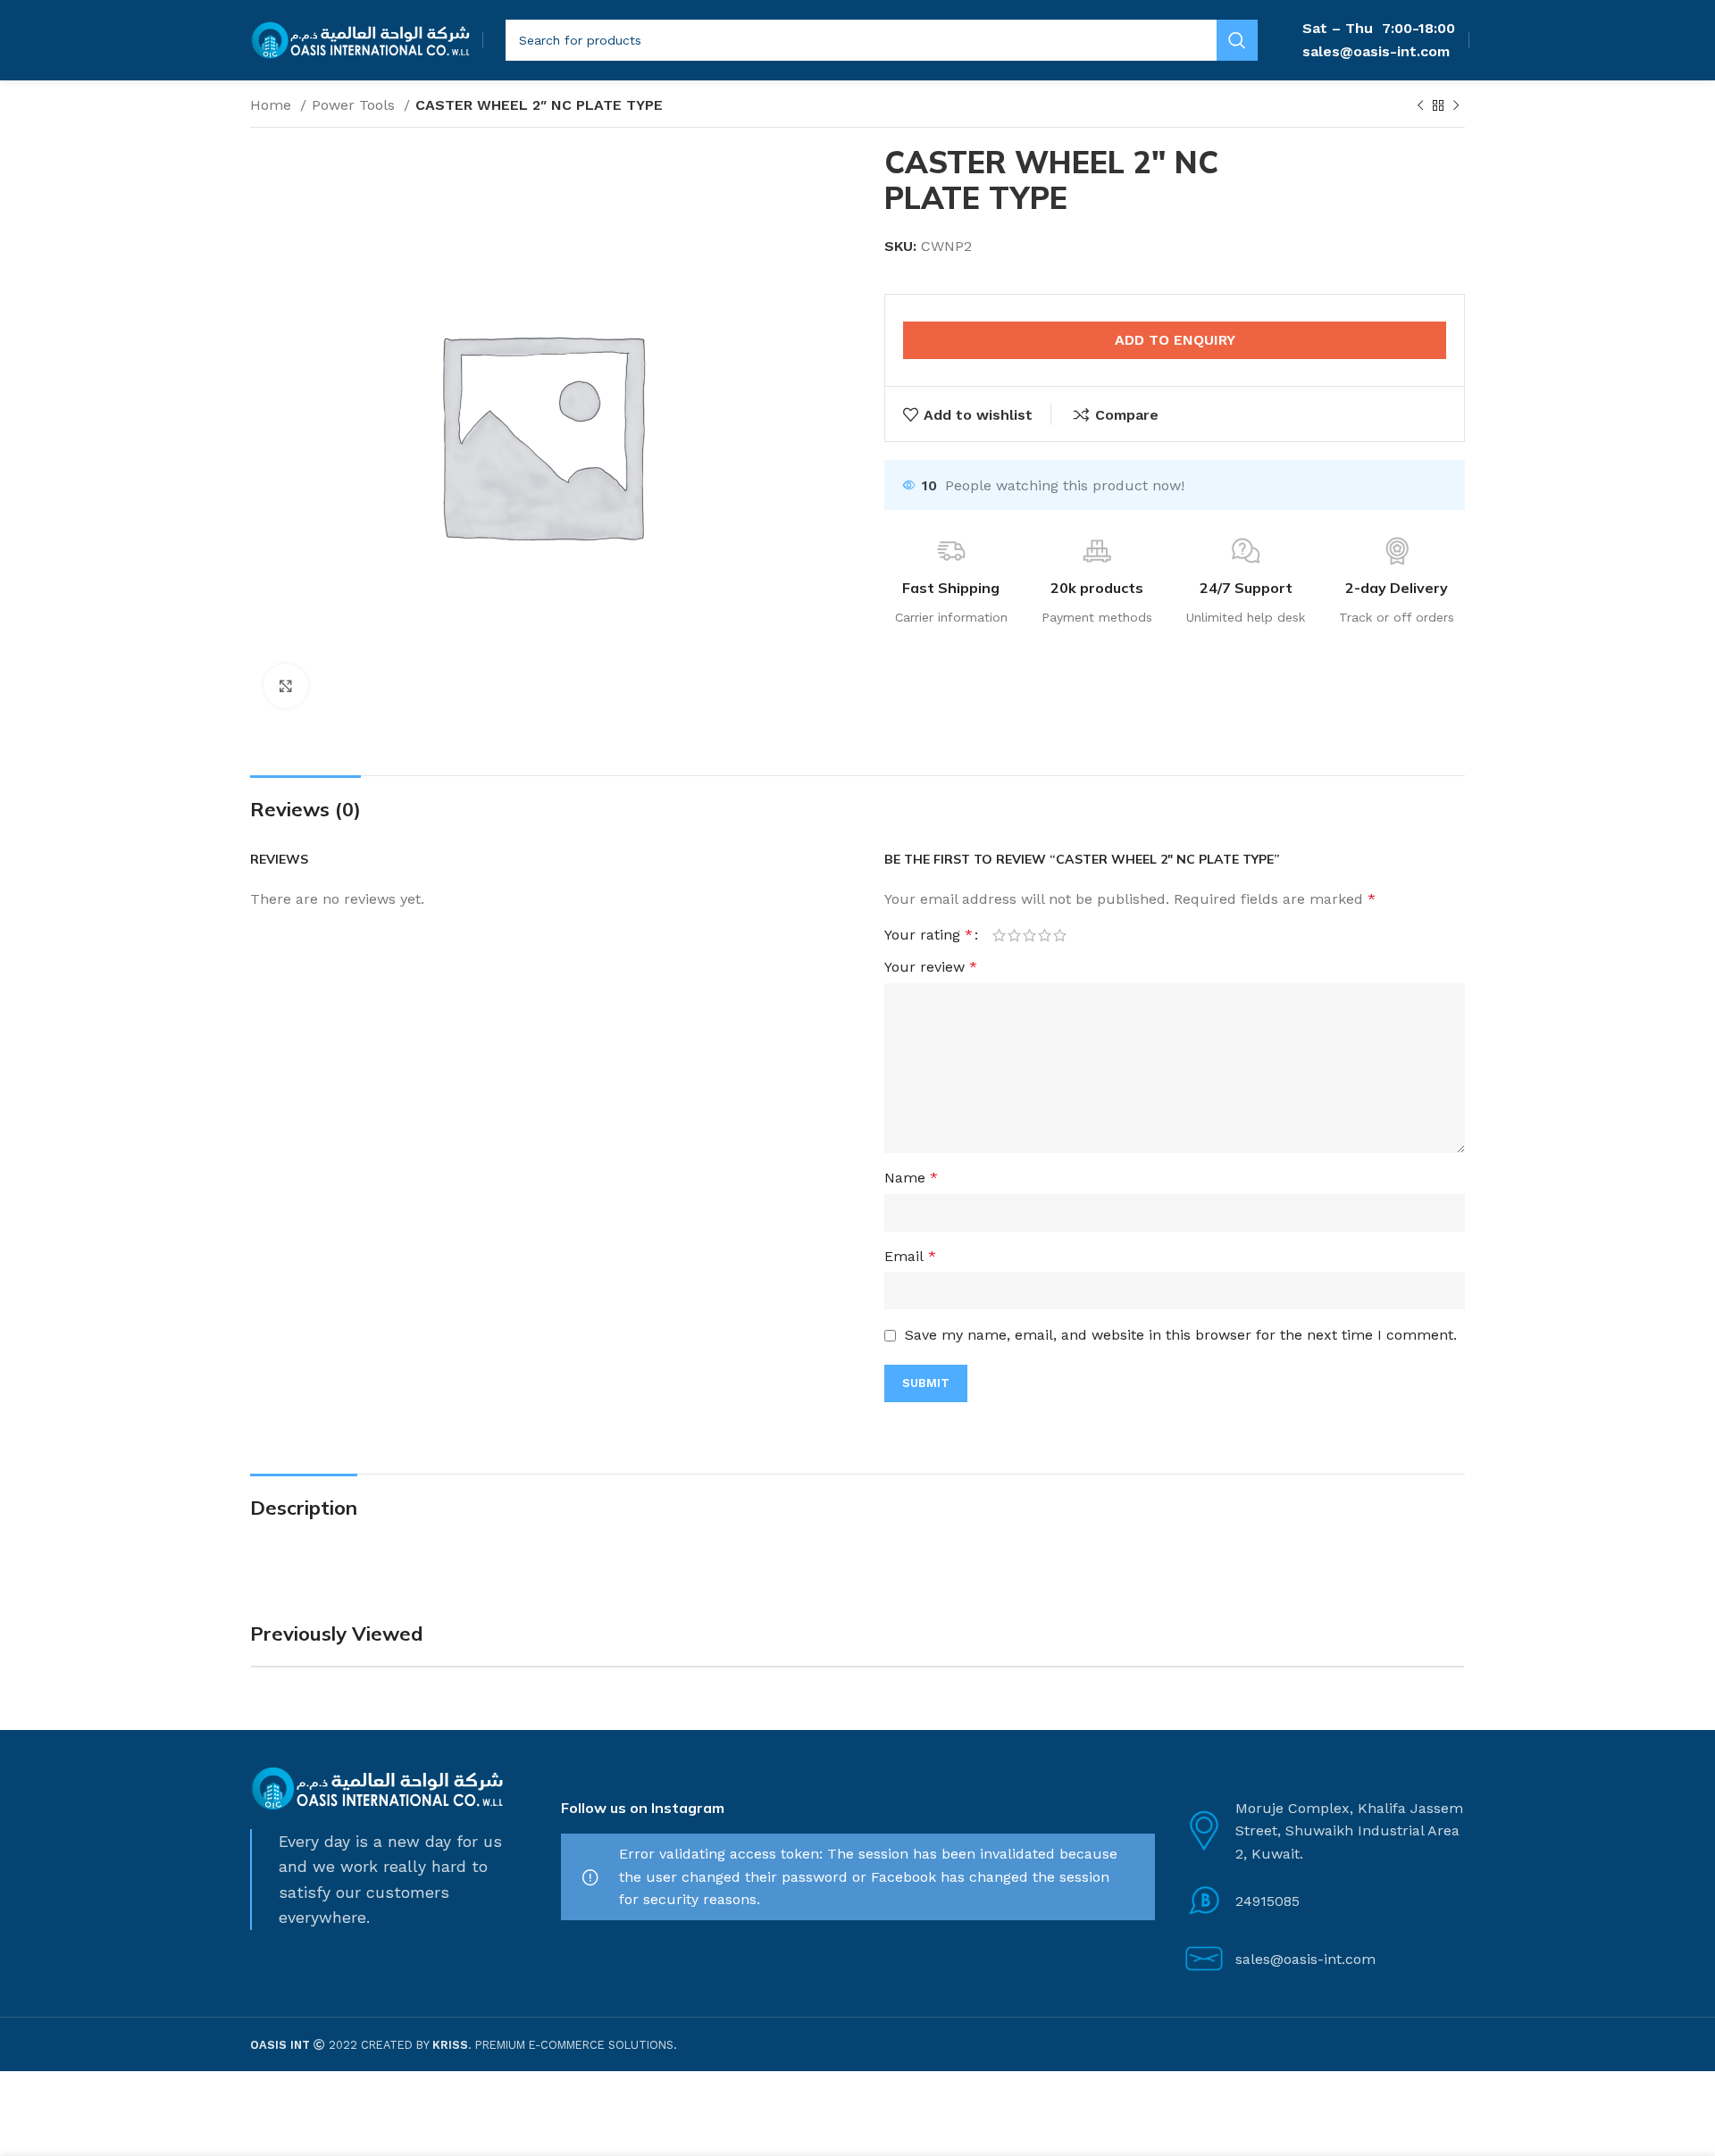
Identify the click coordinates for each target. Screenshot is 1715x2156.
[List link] (1324, 1901)
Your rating (929, 935)
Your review (931, 967)
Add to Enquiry (1175, 340)
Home (273, 105)
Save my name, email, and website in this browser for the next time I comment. (1181, 1335)
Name (911, 1178)
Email (910, 1256)
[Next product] (1456, 106)
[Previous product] (1420, 106)
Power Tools (356, 105)
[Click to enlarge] (286, 686)
